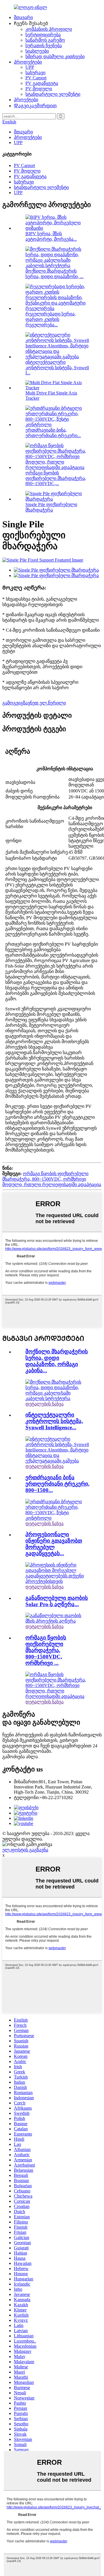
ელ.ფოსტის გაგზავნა (25, 1850)
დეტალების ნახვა (44, 1404)
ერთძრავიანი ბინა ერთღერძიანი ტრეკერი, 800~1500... (57, 1484)
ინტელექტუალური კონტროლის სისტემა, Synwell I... (57, 367)
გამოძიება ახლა (20, 1757)
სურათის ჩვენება (44, 46)
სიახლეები (37, 51)
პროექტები (26, 100)
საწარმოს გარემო (45, 40)
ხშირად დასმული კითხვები (55, 57)
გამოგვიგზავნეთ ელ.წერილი (34, 703)
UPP (30, 67)
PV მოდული (39, 89)
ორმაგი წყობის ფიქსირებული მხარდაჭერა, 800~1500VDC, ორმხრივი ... (46, 1650)
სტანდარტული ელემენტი (53, 94)
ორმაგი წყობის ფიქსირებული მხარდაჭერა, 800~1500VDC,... (56, 478)
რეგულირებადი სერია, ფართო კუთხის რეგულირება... (51, 319)
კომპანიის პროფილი (49, 29)
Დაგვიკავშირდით (35, 106)
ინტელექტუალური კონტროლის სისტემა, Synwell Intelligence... (54, 1421)
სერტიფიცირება (43, 35)
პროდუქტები (28, 62)
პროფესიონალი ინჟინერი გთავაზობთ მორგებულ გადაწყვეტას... (54, 1544)
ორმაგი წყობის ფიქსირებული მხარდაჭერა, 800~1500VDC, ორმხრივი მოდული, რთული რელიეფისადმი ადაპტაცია (52, 1179)
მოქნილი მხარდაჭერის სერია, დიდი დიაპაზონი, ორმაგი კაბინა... (57, 1361)
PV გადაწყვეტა (42, 83)
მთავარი (23, 17)
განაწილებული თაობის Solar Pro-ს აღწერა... (57, 1601)
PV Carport (36, 78)
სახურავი (35, 73)
